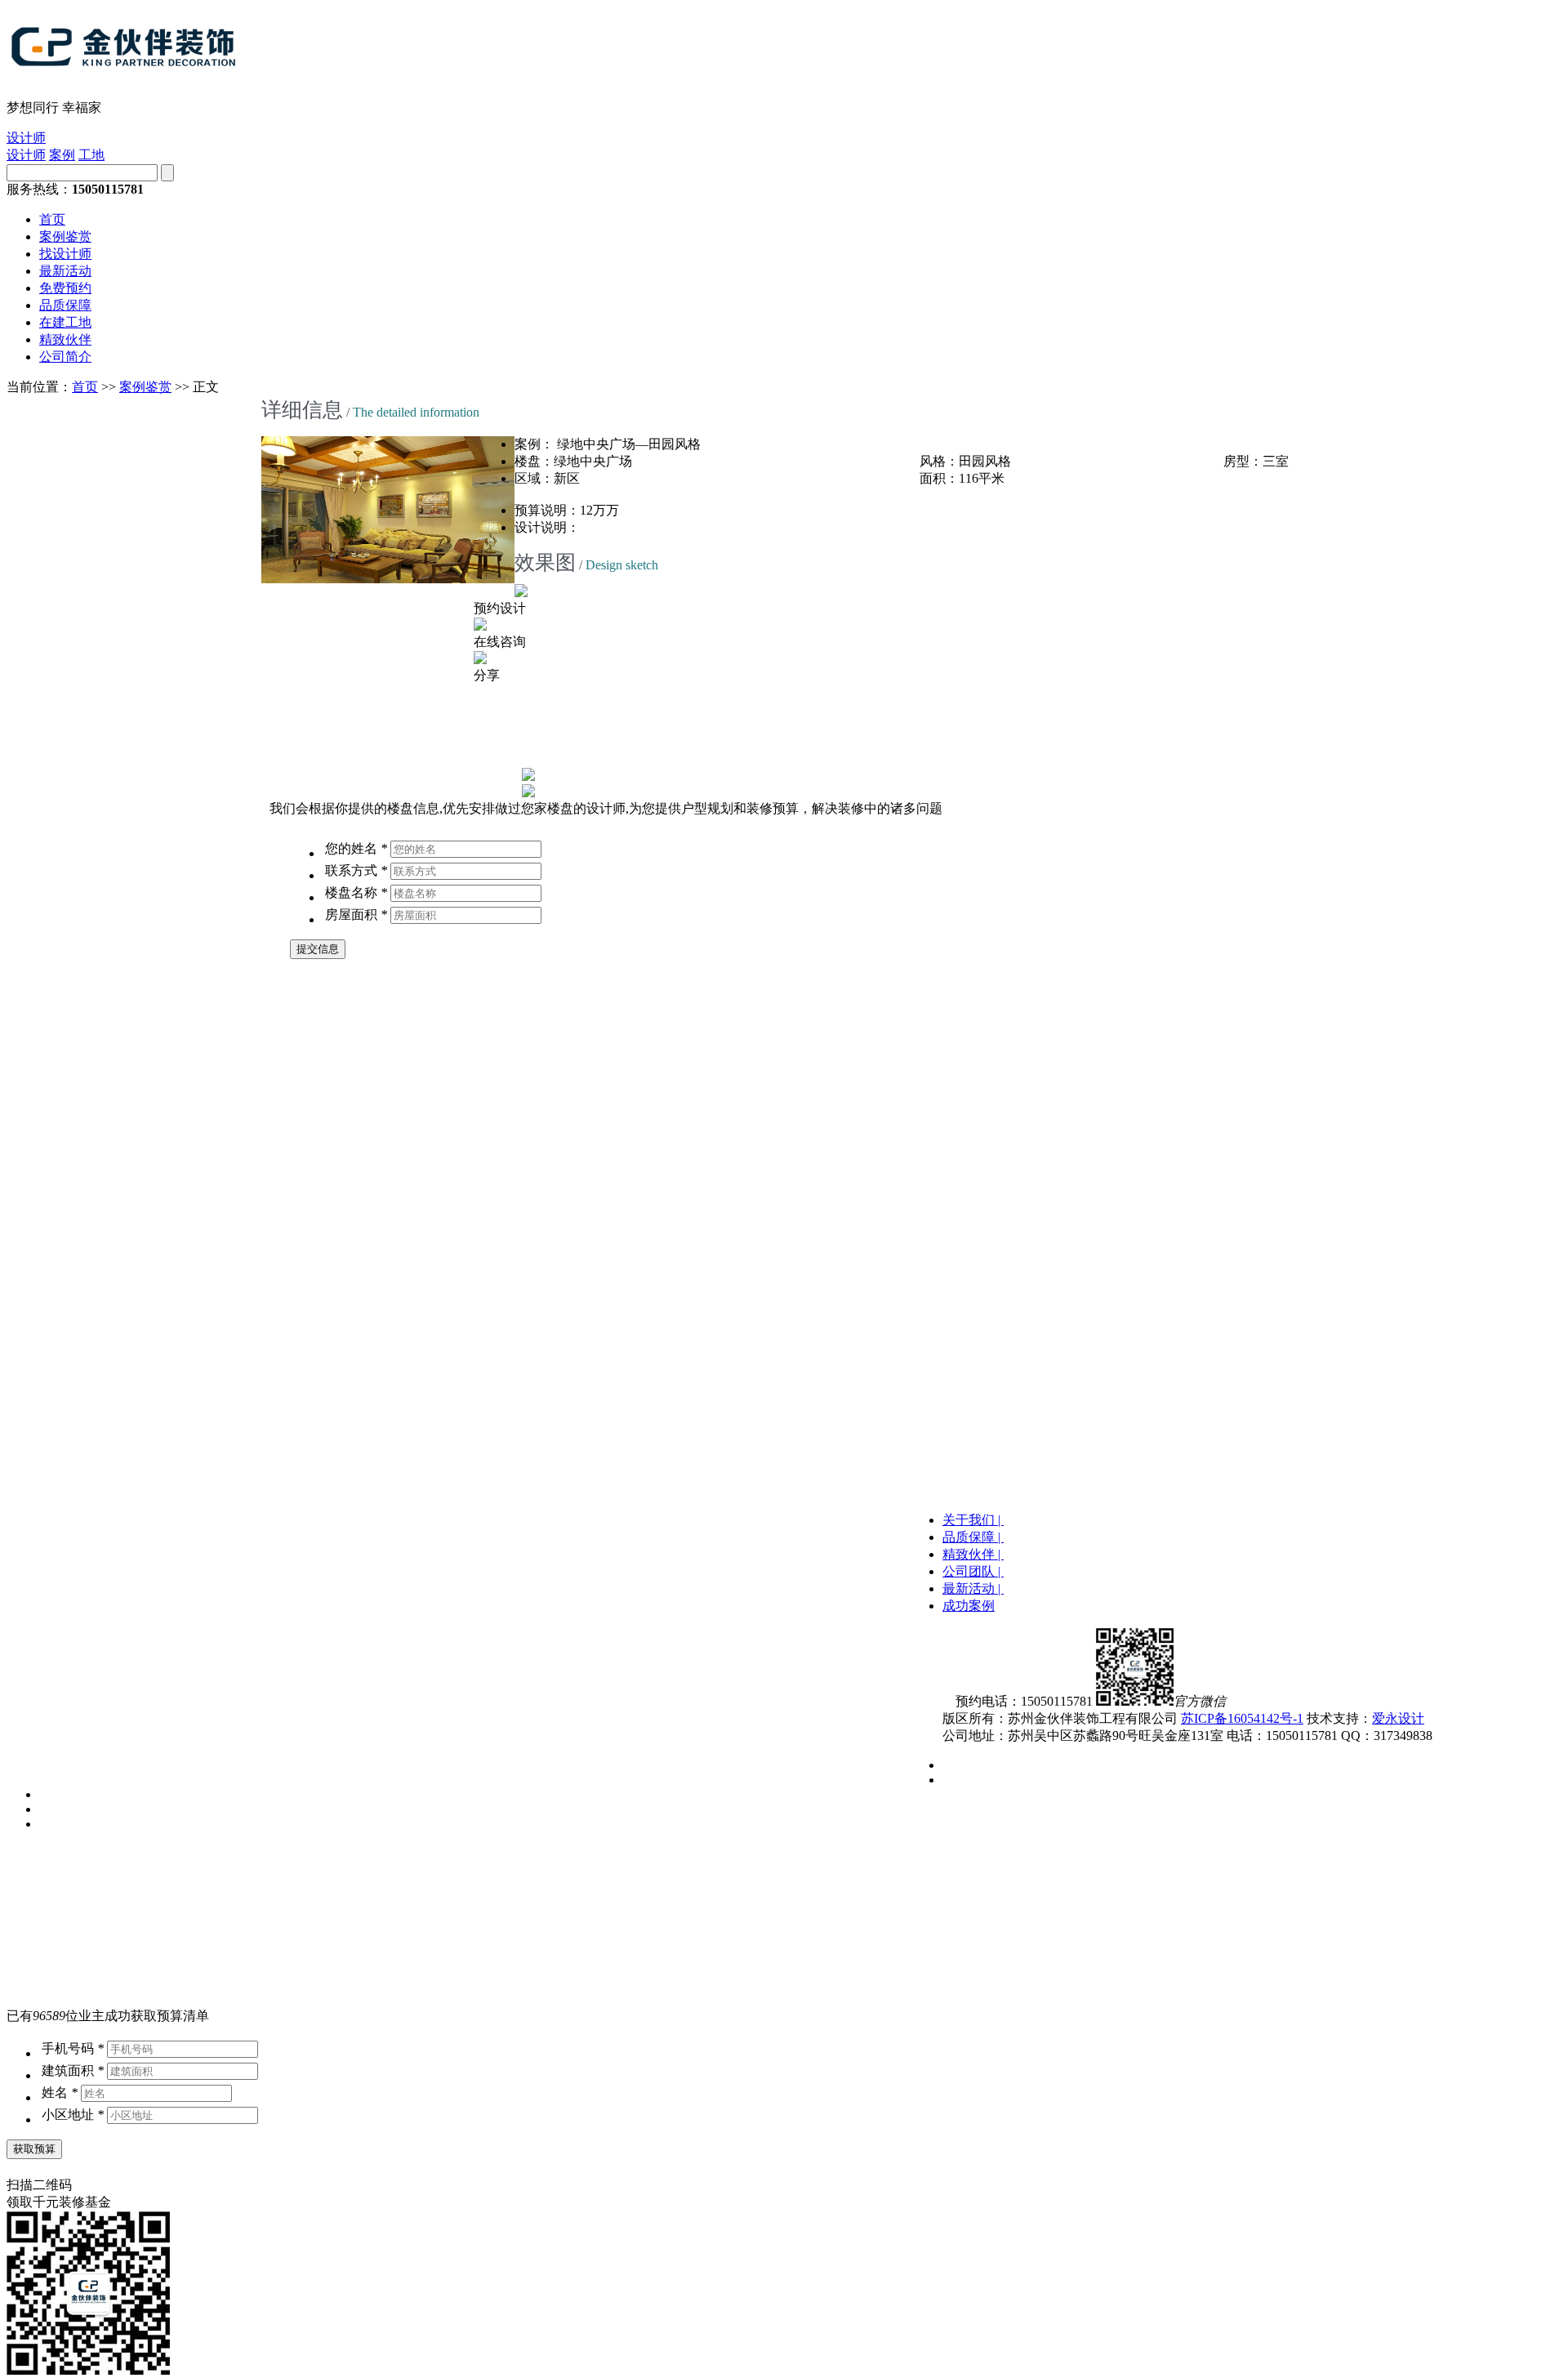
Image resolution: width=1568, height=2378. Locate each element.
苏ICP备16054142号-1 (1242, 1718)
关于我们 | (973, 1520)
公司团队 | (973, 1571)
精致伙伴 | (973, 1554)
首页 (52, 219)
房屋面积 (356, 915)
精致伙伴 (65, 339)
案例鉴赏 (65, 236)
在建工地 (65, 322)
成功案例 (969, 1606)
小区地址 (73, 2115)
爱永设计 (1398, 1718)
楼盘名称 (356, 892)
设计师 (26, 138)
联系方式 (356, 870)
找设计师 (65, 254)
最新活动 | (973, 1588)
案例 (62, 155)
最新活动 (65, 271)
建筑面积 (73, 2070)
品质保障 (65, 305)
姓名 (60, 2092)
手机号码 (73, 2048)
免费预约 (65, 288)
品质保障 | (973, 1537)
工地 (91, 155)
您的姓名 (356, 848)
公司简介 (65, 357)
